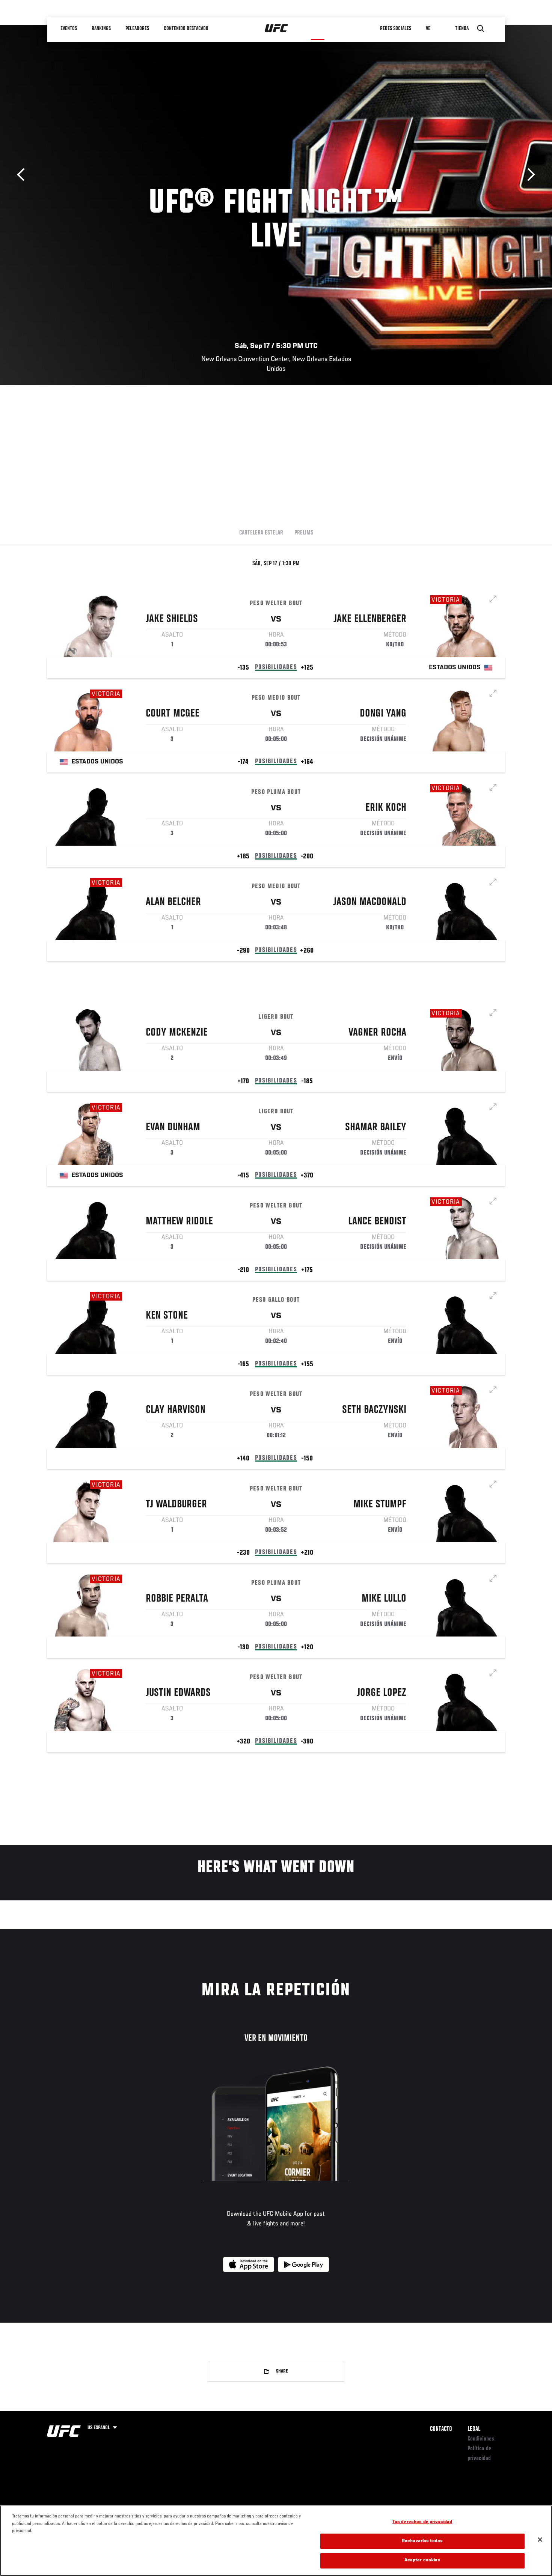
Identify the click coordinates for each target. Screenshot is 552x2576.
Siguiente (529, 175)
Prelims (304, 533)
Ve (428, 29)
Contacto (441, 2429)
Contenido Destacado (186, 29)
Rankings (101, 29)
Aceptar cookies (422, 2560)
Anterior (23, 175)
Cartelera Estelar (261, 533)
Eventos (69, 29)
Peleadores (137, 29)
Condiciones (481, 2439)
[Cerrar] (540, 2540)
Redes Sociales (396, 29)
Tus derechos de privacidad (422, 2522)
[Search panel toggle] (481, 29)
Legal (474, 2429)
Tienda (462, 29)
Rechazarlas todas (422, 2541)
